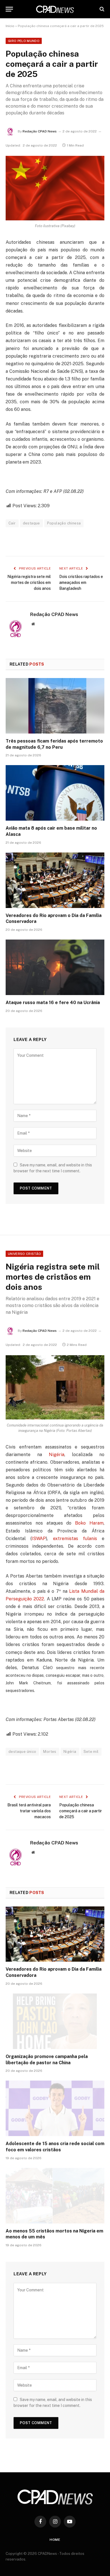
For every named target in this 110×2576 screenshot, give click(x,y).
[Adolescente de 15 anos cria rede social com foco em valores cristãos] (55, 2108)
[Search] (101, 9)
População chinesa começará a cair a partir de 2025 (81, 1811)
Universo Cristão (24, 1254)
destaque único (22, 1752)
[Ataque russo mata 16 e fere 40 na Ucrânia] (55, 967)
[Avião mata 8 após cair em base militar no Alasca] (55, 793)
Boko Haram (89, 1523)
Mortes (50, 1752)
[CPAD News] (55, 9)
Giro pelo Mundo (24, 41)
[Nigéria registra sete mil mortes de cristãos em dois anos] (55, 1387)
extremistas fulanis (75, 1539)
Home (55, 2540)
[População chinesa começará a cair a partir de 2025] (55, 188)
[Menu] (9, 9)
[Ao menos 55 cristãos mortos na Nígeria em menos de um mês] (55, 2196)
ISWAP (39, 1539)
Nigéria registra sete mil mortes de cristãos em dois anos (29, 582)
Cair (12, 523)
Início (10, 26)
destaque (31, 523)
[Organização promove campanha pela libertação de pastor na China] (55, 2021)
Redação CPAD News (40, 131)
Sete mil (91, 1752)
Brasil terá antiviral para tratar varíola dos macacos (29, 1811)
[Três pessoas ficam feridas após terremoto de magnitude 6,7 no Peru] (55, 706)
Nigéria (57, 1455)
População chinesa (64, 523)
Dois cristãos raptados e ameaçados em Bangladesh (81, 582)
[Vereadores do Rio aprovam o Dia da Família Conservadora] (55, 880)
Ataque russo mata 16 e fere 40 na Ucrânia (53, 1003)
